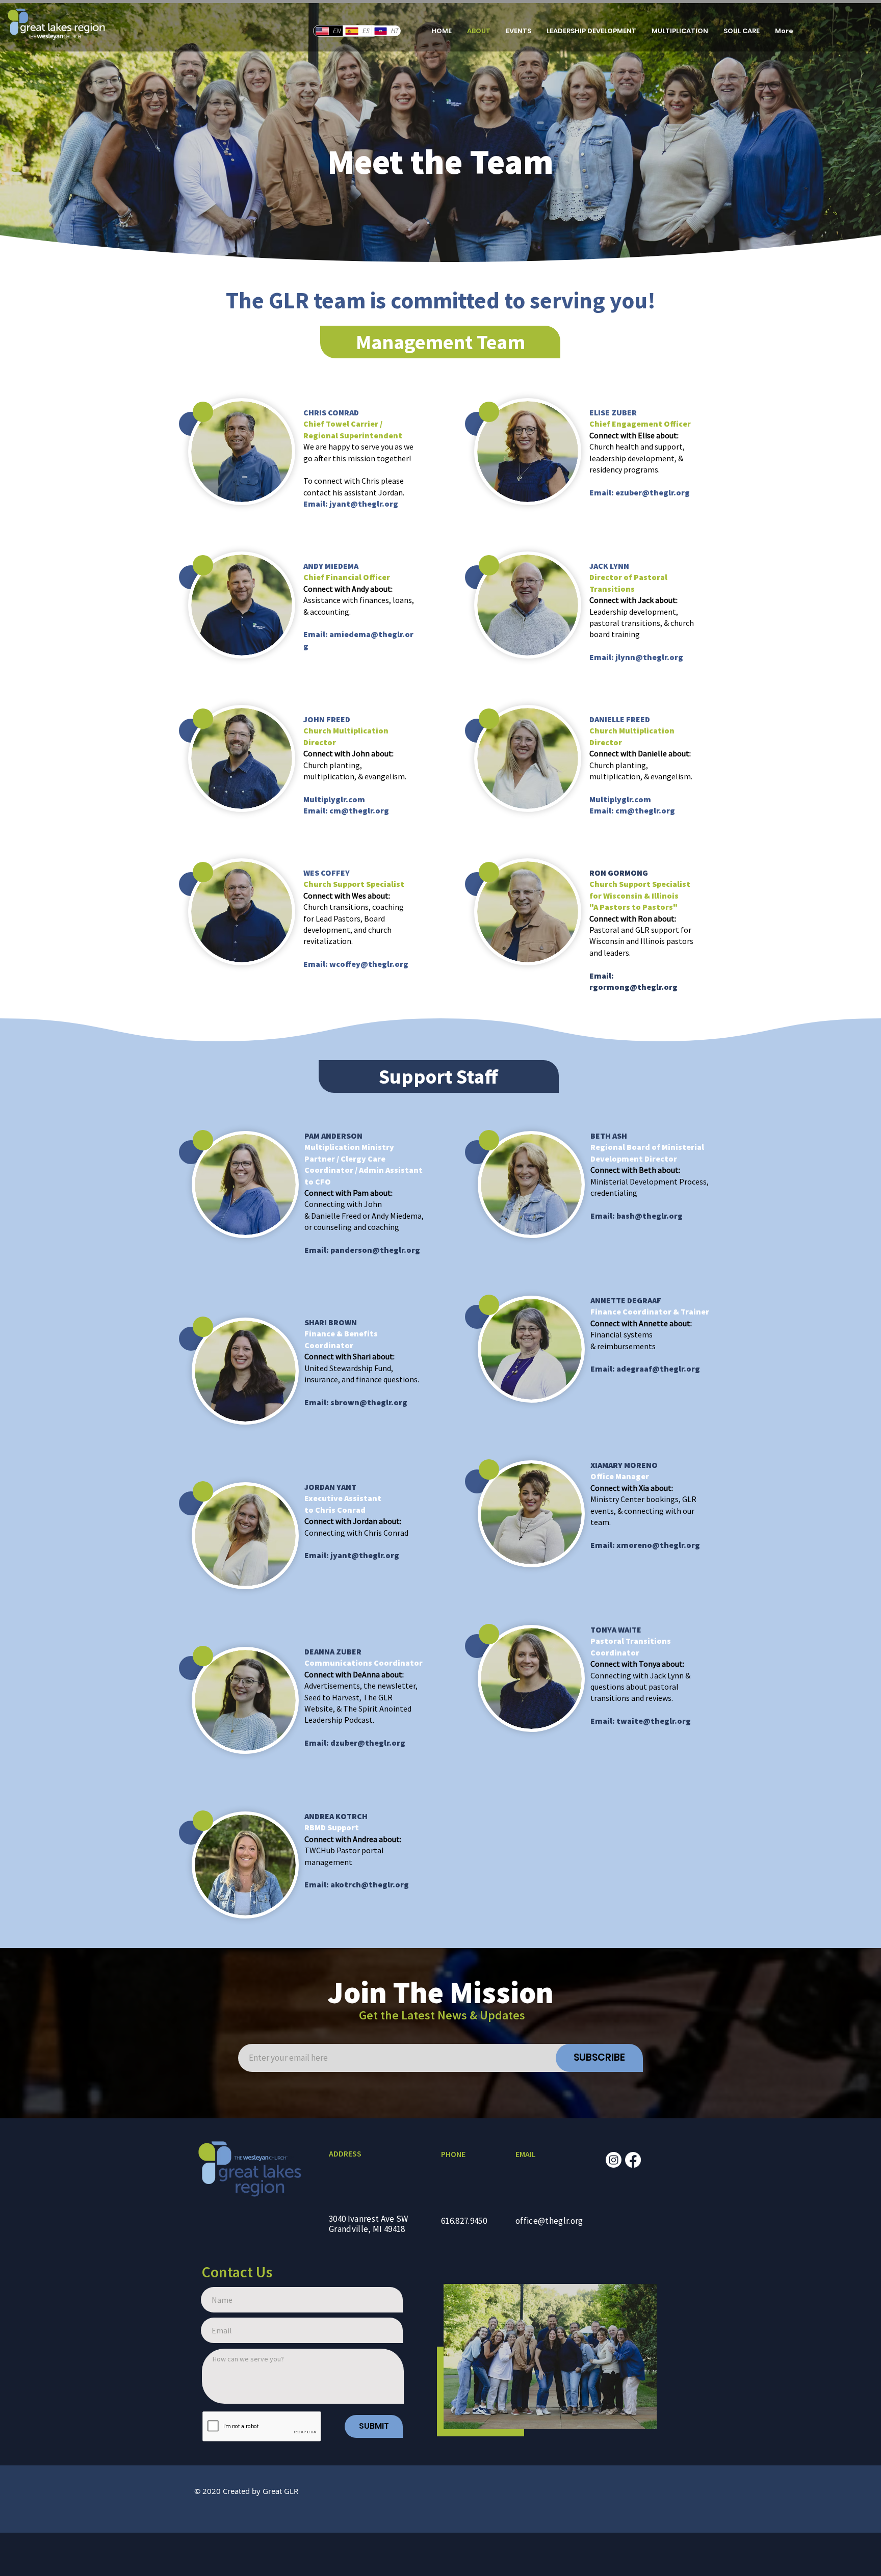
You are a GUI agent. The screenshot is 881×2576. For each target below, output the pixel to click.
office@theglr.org (549, 2221)
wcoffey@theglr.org (369, 964)
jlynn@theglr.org (649, 657)
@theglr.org (385, 1884)
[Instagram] (614, 2160)
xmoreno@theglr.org (658, 1545)
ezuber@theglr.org (653, 492)
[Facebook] (633, 2160)
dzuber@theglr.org (368, 1743)
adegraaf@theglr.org (658, 1369)
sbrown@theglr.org (369, 1402)
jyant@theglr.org (364, 504)
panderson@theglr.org (375, 1250)
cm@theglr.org (359, 810)
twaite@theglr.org (654, 1721)
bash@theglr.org (650, 1216)
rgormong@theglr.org (633, 987)
